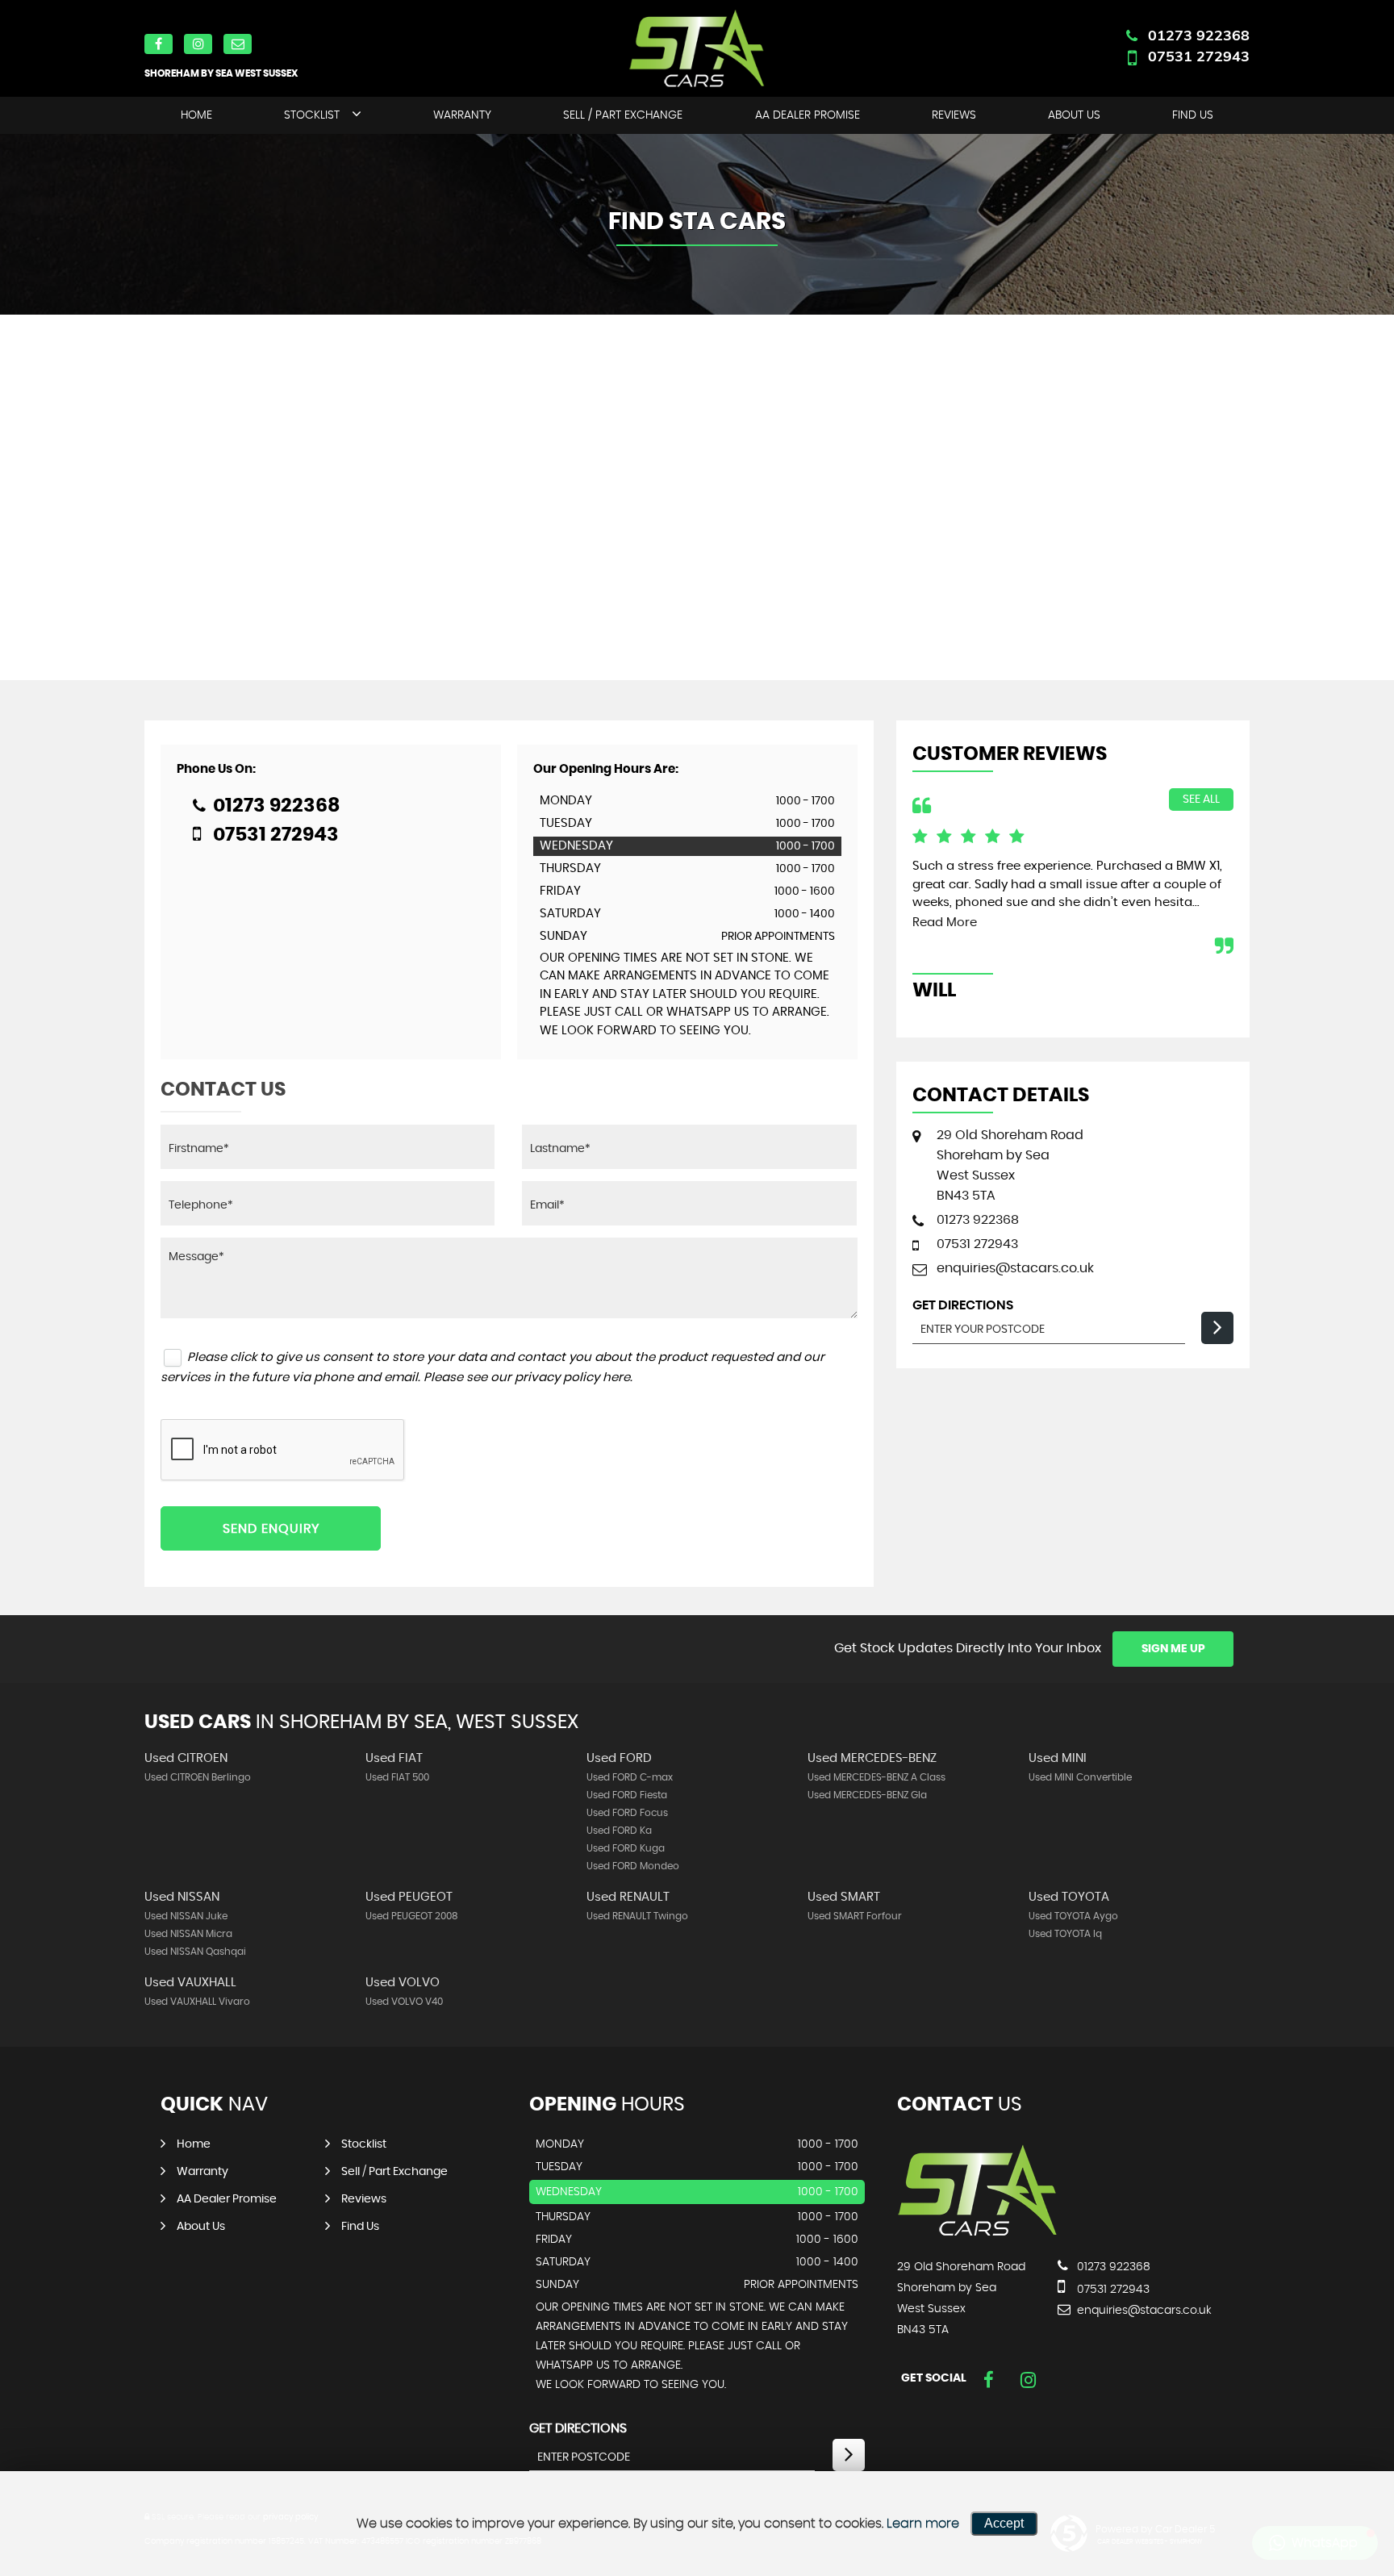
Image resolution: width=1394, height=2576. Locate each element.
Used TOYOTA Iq (1065, 1934)
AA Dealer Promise (808, 115)
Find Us (1193, 115)
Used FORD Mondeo (633, 1866)
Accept (1004, 2523)
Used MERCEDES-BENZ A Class (876, 1777)
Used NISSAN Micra (188, 1934)
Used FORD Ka (619, 1831)
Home (196, 115)
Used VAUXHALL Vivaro (197, 2002)
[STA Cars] (978, 2234)
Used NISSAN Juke (186, 1916)
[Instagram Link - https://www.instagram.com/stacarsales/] (1028, 2380)
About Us (1074, 115)
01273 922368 (1199, 35)
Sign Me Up (1173, 1649)
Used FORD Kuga (626, 1848)
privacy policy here (572, 1378)
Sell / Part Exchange (623, 115)
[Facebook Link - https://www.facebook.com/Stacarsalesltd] (989, 2380)
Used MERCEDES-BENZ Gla (867, 1795)
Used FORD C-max (630, 1777)
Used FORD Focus (627, 1813)
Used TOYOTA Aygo (1073, 1916)
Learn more (923, 2524)
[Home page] (697, 48)
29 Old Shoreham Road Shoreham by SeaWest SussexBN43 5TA (1010, 1165)
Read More (945, 923)
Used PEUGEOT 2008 (412, 1916)
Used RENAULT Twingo (637, 1916)
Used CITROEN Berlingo (198, 1777)
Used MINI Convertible (1080, 1777)
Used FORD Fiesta (627, 1795)
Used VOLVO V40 (404, 2002)
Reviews (954, 115)
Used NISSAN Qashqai (195, 1952)
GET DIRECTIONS (578, 2428)
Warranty (462, 115)
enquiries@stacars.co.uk (1015, 1268)
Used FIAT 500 (397, 1777)
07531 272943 (1199, 56)
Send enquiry (271, 1529)
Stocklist (312, 115)
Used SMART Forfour (855, 1916)
